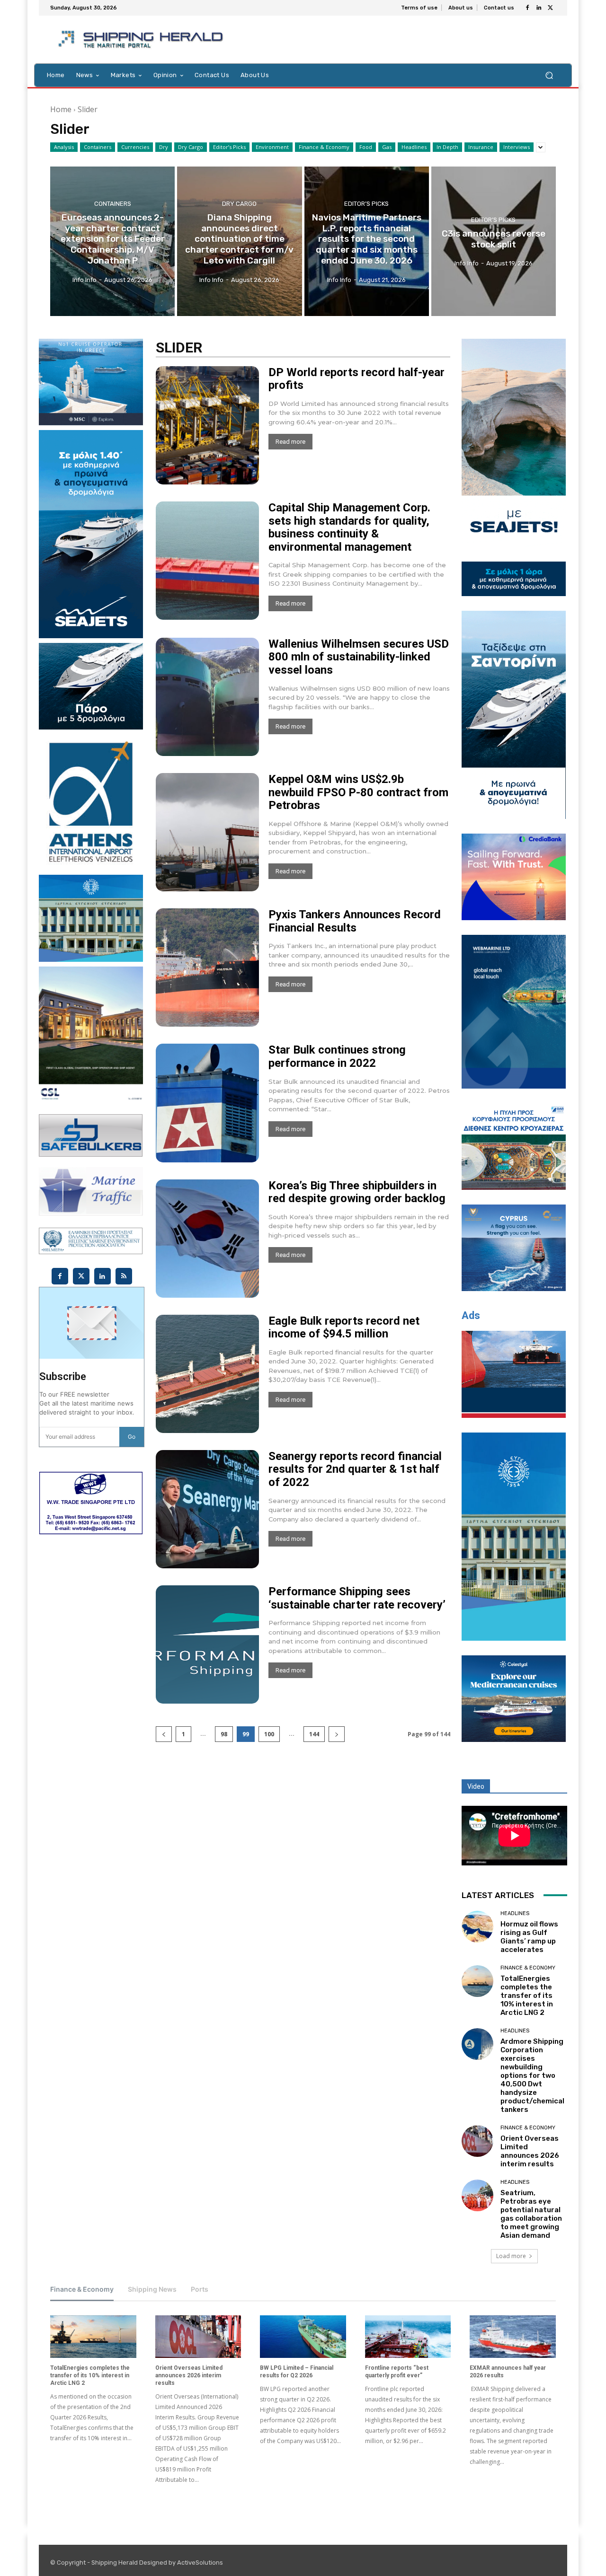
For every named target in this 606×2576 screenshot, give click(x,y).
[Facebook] (527, 8)
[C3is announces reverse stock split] (494, 241)
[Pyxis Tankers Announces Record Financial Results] (207, 967)
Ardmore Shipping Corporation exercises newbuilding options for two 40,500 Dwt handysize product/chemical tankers (532, 2075)
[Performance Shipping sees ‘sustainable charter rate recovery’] (207, 1644)
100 (269, 1734)
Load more (511, 2256)
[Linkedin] (539, 8)
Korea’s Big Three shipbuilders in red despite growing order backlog (357, 1192)
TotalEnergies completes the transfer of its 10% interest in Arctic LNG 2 (527, 1996)
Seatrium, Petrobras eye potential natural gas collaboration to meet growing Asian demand (531, 2214)
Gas (387, 147)
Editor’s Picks (229, 147)
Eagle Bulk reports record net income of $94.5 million (344, 1328)
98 (224, 1734)
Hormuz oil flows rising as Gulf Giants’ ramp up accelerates (529, 1937)
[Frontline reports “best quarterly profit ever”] (408, 2337)
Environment (272, 147)
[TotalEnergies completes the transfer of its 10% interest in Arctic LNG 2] (477, 1981)
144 (314, 1734)
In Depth (447, 147)
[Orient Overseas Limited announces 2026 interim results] (477, 2141)
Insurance (481, 147)
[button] (549, 75)
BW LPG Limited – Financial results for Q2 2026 (297, 2372)
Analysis (64, 147)
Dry (164, 147)
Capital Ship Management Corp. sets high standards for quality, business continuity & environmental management (349, 527)
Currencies (135, 147)
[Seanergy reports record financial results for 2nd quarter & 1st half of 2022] (207, 1509)
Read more (290, 442)
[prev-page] (164, 1734)
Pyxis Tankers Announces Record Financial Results (355, 921)
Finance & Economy (324, 147)
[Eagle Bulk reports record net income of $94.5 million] (207, 1374)
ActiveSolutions (200, 2563)
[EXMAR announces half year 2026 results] (513, 2337)
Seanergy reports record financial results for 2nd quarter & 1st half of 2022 (355, 1469)
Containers (98, 147)
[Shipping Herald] (142, 40)
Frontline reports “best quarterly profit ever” (397, 2372)
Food (366, 147)
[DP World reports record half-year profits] (207, 425)
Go (132, 1437)
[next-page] (337, 1734)
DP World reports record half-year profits (356, 379)
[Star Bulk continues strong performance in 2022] (207, 1103)
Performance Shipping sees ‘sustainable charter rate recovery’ (357, 1598)
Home (61, 109)
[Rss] (124, 1276)
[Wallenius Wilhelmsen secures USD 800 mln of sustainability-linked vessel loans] (207, 697)
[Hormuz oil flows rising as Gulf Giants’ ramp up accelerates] (477, 1927)
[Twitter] (550, 8)
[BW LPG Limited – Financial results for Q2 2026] (303, 2337)
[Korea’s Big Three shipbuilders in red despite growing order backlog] (207, 1239)
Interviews (517, 147)
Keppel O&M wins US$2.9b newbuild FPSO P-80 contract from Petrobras (358, 792)
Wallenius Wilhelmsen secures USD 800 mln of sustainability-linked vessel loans (359, 657)
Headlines (414, 147)
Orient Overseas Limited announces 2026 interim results (530, 2151)
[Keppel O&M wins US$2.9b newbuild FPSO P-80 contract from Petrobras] (207, 832)
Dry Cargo (191, 147)
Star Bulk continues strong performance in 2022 (337, 1056)
